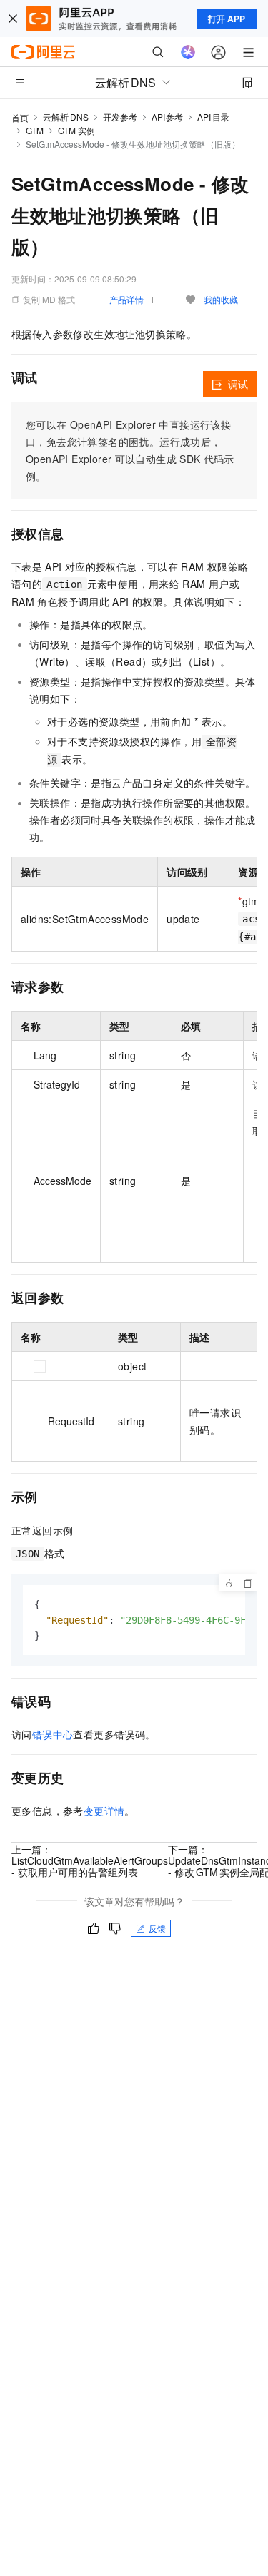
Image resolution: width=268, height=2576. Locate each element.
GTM (35, 130)
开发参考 (120, 117)
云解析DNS (66, 117)
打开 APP (227, 19)
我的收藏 (221, 299)
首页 (20, 117)
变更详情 (104, 1811)
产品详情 (126, 299)
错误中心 (53, 1734)
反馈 (157, 1928)
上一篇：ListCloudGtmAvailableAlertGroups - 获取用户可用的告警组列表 (90, 1860)
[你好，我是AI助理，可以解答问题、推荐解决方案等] (188, 52)
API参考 (168, 117)
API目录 (213, 117)
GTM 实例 (76, 130)
